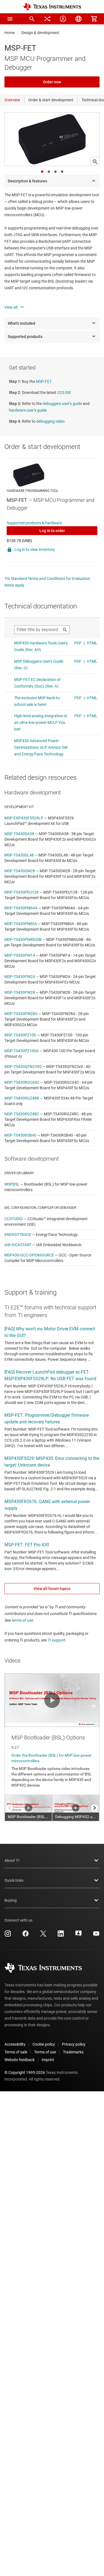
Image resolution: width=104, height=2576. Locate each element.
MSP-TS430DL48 (19, 855)
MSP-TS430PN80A (21, 924)
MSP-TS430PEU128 (21, 892)
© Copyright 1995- (25, 2072)
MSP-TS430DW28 (20, 871)
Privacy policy (74, 2044)
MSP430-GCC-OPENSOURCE (29, 1255)
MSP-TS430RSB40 (20, 1135)
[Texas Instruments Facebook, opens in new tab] (26, 1935)
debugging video (50, 421)
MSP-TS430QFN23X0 (23, 1067)
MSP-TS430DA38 (19, 834)
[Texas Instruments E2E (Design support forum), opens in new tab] (78, 1935)
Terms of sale (16, 2052)
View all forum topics (52, 1589)
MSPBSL (12, 1184)
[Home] (52, 7)
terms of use (22, 1620)
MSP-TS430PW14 (20, 955)
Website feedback (20, 2060)
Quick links (14, 1880)
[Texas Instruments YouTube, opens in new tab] (96, 1935)
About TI (12, 1860)
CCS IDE (64, 393)
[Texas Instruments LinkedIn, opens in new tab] (61, 1935)
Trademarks (73, 2052)
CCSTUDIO (14, 1219)
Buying (11, 1900)
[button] (10, 19)
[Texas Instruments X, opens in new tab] (43, 1935)
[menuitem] (32, 19)
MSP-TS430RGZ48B (22, 1098)
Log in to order (52, 531)
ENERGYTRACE (18, 1235)
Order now (52, 82)
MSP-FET (44, 381)
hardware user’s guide (28, 410)
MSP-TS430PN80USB (23, 939)
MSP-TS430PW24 (20, 977)
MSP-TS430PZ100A (21, 1051)
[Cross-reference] (47, 19)
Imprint (48, 2060)
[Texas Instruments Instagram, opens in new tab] (8, 1935)
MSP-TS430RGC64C (22, 1082)
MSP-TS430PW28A (21, 1014)
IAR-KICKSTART (18, 1245)
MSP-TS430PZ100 (20, 1035)
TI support (57, 1640)
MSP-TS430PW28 (20, 992)
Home (10, 33)
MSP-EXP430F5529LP (24, 818)
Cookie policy (44, 2044)
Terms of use (45, 2052)
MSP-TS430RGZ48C (22, 1114)
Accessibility (15, 2044)
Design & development (40, 33)
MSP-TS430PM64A (21, 908)
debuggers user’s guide (62, 404)
